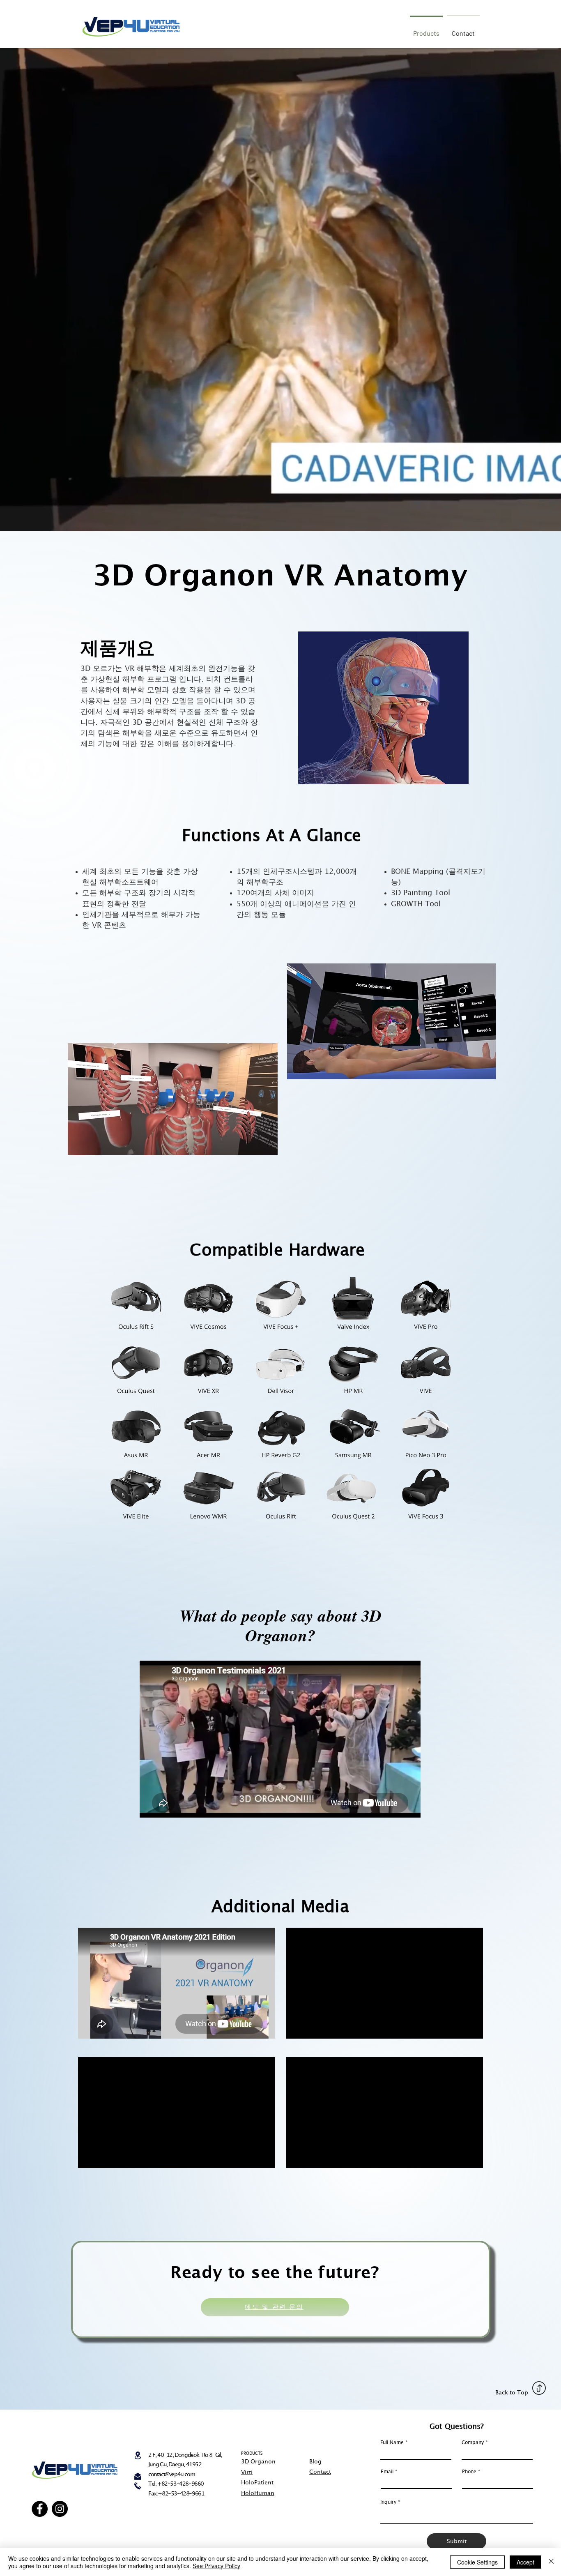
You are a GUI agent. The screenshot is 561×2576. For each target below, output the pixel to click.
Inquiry (388, 2502)
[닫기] (551, 2562)
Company (473, 2443)
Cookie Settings (477, 2562)
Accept (525, 2562)
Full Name (392, 2443)
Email (387, 2472)
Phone (469, 2472)
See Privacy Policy (216, 2566)
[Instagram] (60, 2509)
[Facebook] (40, 2509)
